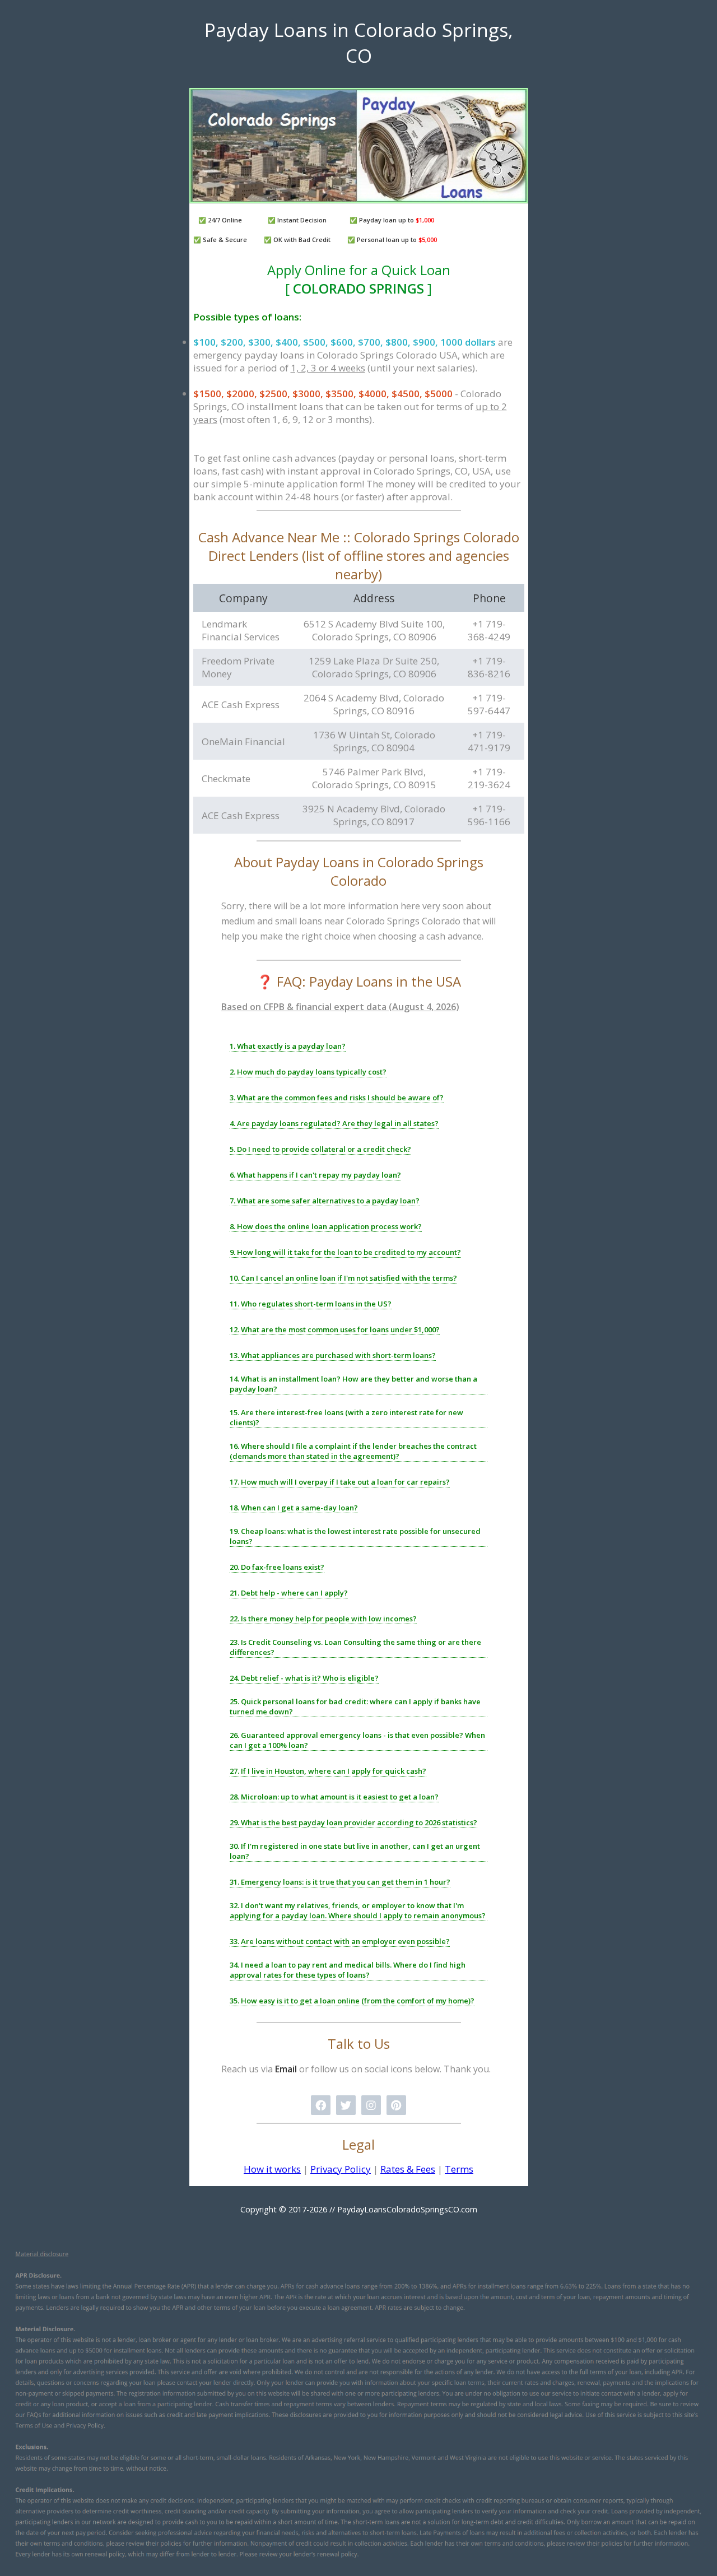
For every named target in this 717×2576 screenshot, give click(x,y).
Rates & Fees (408, 2169)
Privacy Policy (341, 2169)
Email (286, 2069)
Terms (459, 2169)
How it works (272, 2169)
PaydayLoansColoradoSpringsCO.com (407, 2209)
